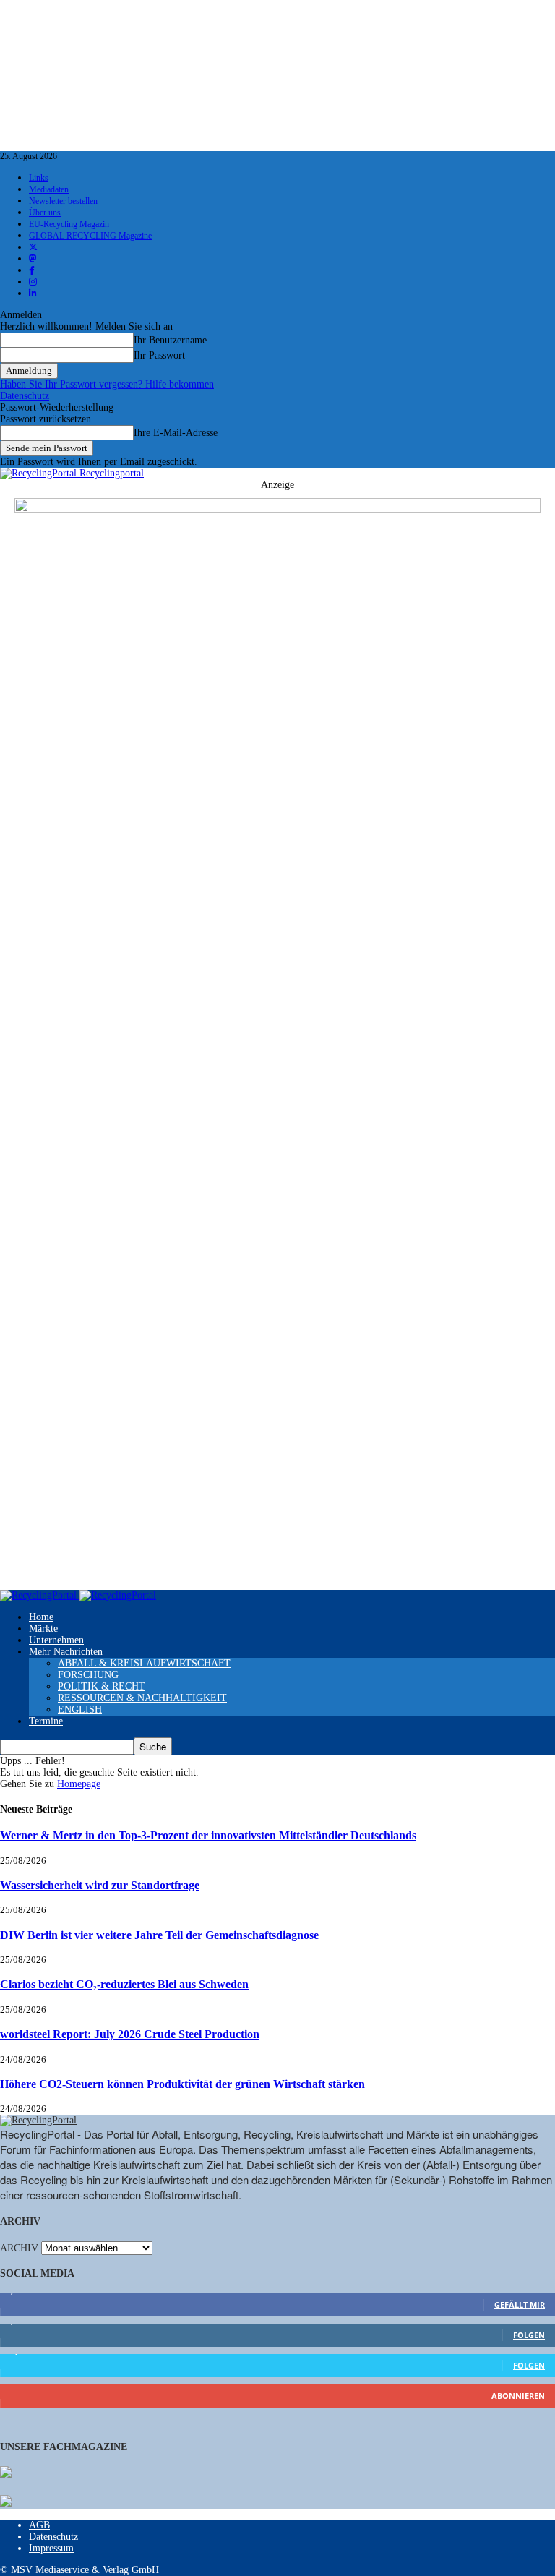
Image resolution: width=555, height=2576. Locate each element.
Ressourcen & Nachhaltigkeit (142, 1698)
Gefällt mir (520, 2305)
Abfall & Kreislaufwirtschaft (144, 1663)
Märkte (43, 1629)
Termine (46, 1721)
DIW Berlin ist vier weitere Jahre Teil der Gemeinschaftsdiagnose (159, 1935)
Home (41, 1617)
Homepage (79, 1784)
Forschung (88, 1675)
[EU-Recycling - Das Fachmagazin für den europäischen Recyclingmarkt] (6, 2473)
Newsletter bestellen (63, 201)
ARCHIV (19, 2248)
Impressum (51, 2548)
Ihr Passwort (159, 355)
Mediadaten (49, 189)
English (80, 1710)
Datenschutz (25, 396)
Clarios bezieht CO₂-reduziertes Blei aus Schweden (124, 1984)
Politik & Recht (102, 1686)
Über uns (45, 213)
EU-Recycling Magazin (69, 224)
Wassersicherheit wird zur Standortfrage (100, 1885)
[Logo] (40, 1595)
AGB (39, 2525)
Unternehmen (56, 1640)
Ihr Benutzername (170, 340)
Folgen (529, 2335)
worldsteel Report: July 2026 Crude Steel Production (130, 2034)
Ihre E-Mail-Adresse (176, 433)
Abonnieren (518, 2396)
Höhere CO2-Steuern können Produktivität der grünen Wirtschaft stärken (182, 2084)
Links (39, 178)
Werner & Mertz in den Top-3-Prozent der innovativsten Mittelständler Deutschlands (208, 1835)
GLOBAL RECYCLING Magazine (90, 236)
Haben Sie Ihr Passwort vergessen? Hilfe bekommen (107, 384)
